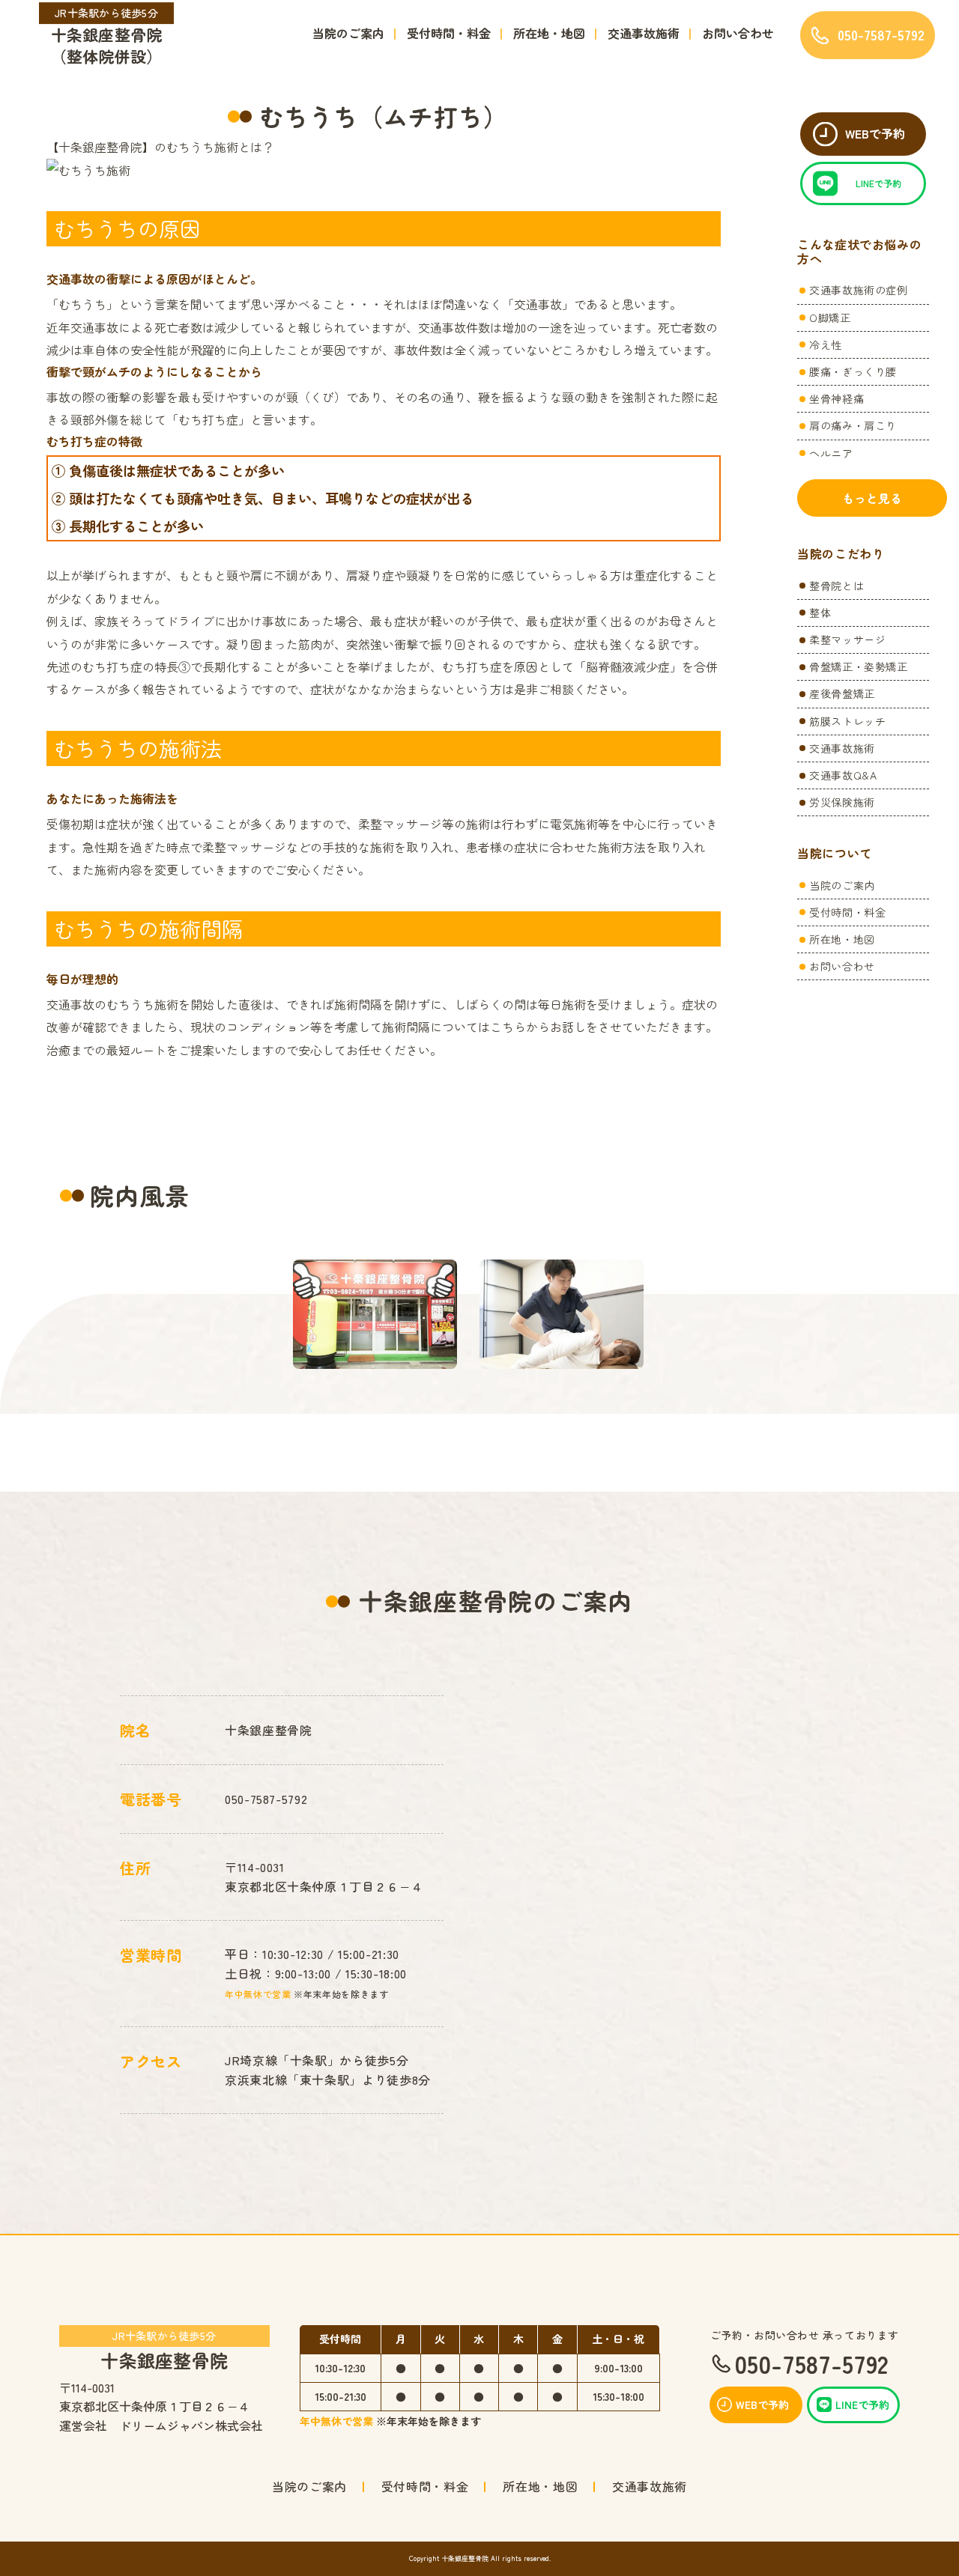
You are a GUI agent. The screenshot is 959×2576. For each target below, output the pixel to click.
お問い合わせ (738, 33)
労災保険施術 (842, 802)
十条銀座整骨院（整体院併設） (107, 37)
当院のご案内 (348, 33)
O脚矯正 (830, 318)
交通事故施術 (644, 33)
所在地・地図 (549, 33)
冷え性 (826, 344)
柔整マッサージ (847, 640)
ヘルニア (831, 453)
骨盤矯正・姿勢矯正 (859, 666)
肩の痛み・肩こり (853, 425)
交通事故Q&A (843, 775)
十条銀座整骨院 (164, 2349)
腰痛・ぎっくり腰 (853, 371)
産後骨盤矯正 (842, 693)
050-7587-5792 (266, 1799)
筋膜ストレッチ (847, 721)
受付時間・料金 (449, 33)
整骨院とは (837, 586)
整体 (820, 613)
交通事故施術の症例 (859, 290)
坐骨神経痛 (837, 398)
